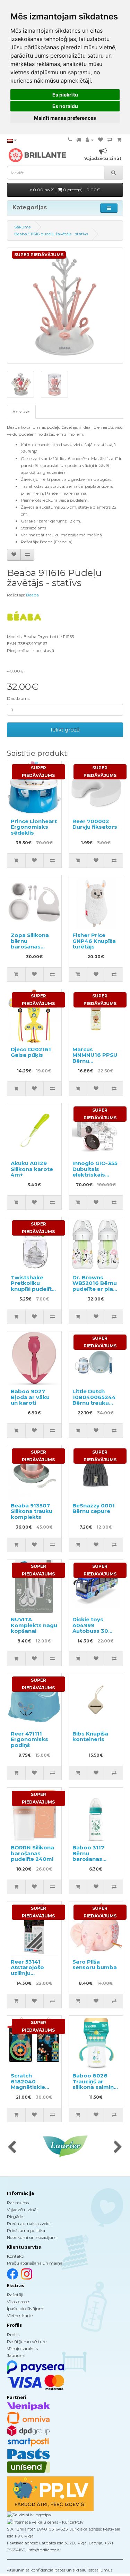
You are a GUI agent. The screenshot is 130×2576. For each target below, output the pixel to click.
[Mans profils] (90, 140)
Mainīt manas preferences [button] (65, 118)
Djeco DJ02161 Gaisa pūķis (31, 1052)
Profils (13, 2335)
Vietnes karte (20, 2315)
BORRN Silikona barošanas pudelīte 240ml (32, 1853)
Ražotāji (15, 2295)
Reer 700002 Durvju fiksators (95, 824)
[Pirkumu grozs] (119, 140)
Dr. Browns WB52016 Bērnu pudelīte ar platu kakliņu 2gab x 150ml (96, 1289)
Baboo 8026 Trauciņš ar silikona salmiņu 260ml (95, 2084)
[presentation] (12, 2148)
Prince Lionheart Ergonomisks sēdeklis (34, 827)
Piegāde (15, 2217)
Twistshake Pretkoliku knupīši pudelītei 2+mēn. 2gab (34, 1286)
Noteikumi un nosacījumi (32, 2237)
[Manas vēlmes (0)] (101, 140)
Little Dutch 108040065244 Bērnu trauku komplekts (94, 1400)
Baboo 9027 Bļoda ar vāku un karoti (30, 1397)
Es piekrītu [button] (65, 95)
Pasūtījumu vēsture (27, 2341)
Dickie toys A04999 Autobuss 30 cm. (90, 1628)
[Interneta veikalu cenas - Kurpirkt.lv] (45, 2522)
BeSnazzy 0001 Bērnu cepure (94, 1508)
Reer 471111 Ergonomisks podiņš (29, 1739)
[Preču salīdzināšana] (110, 140)
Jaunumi (16, 2355)
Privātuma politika (26, 2230)
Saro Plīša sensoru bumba (95, 1965)
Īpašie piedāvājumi (26, 2309)
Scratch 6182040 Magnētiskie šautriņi (28, 2084)
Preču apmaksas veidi (29, 2223)
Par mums (18, 2203)
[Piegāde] (79, 140)
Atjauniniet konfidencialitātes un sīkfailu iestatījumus (60, 2570)
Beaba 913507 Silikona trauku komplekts (32, 1511)
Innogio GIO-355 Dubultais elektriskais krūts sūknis (95, 1172)
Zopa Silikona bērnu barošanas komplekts (30, 944)
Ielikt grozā (65, 730)
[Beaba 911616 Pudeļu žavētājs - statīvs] (65, 306)
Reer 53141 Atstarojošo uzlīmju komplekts (27, 1970)
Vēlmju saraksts (22, 2348)
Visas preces (19, 2302)
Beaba (32, 595)
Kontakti (16, 2256)
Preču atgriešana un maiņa (35, 2263)
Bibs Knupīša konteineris (90, 1737)
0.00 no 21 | (66, 190)
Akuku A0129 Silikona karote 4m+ (32, 1169)
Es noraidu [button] (65, 106)
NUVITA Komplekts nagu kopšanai (34, 1625)
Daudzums (18, 698)
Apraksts (21, 412)
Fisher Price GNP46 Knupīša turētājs (94, 941)
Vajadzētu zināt (23, 2210)
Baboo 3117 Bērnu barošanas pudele (88, 1856)
